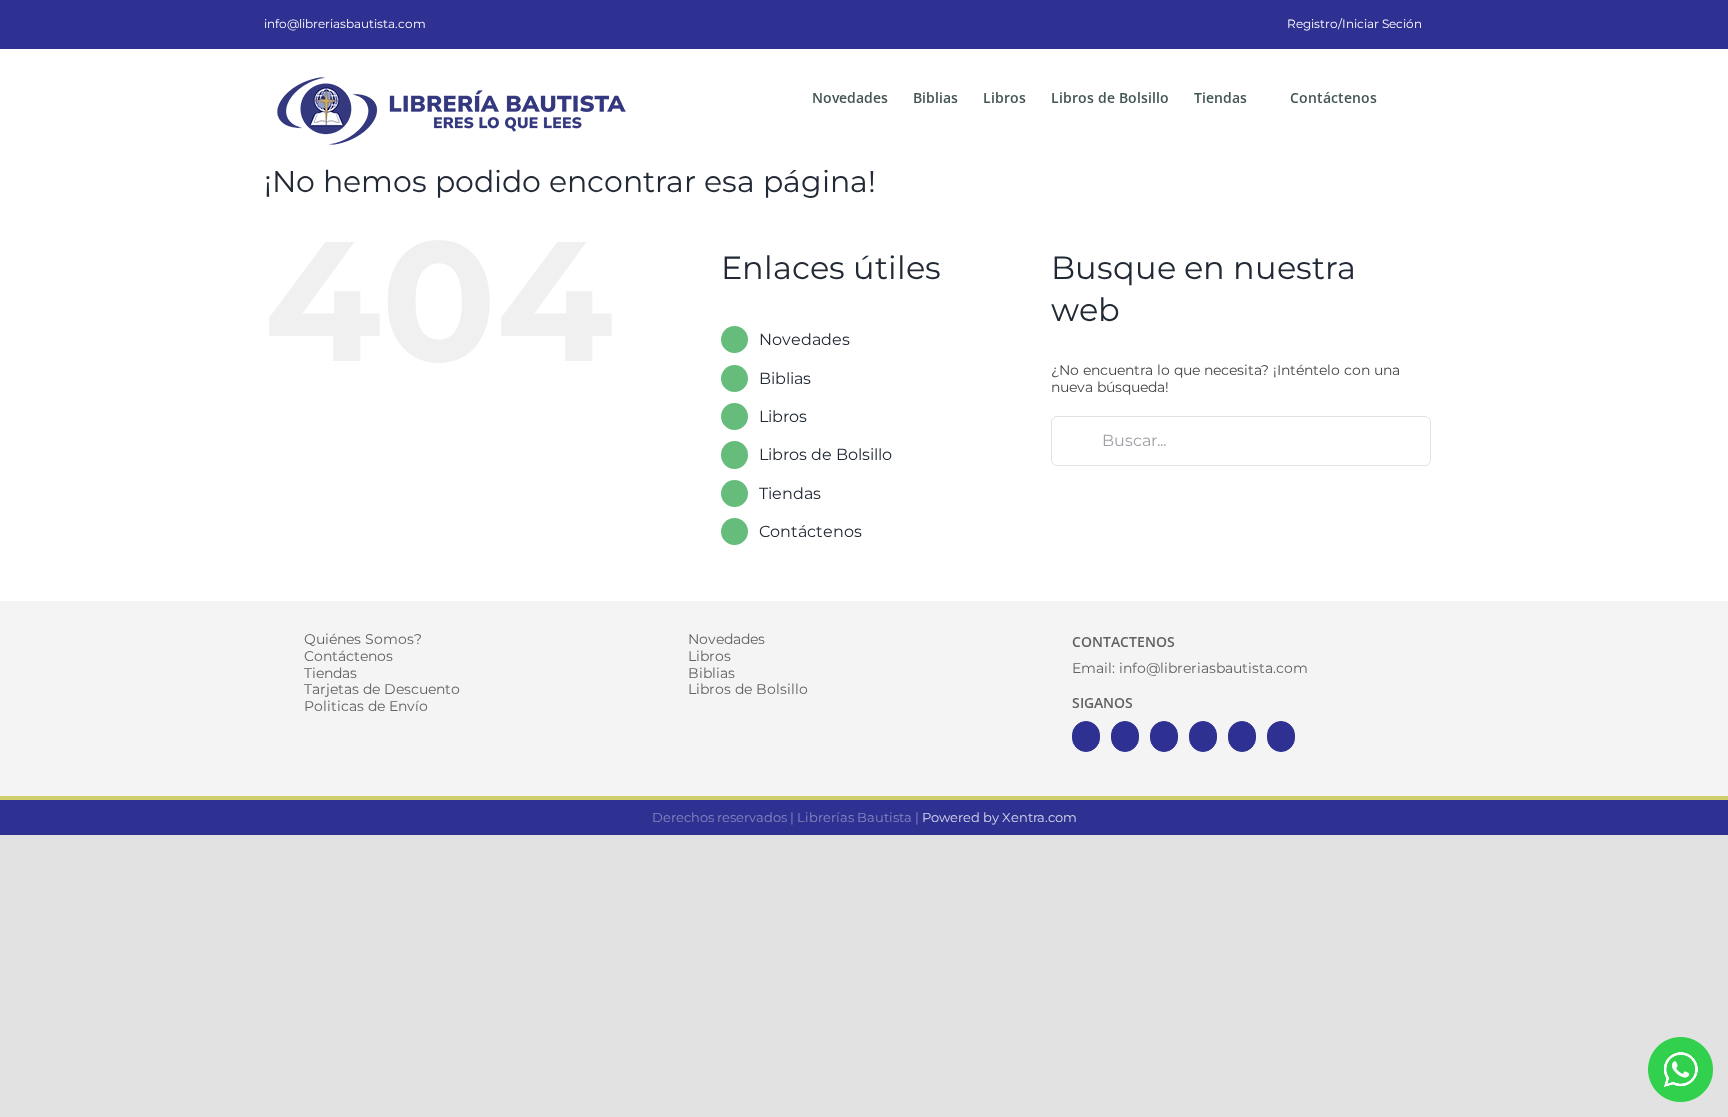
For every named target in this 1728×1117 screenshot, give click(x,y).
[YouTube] (1203, 736)
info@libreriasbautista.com (345, 23)
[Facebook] (1086, 736)
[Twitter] (1125, 736)
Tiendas (790, 493)
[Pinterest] (1242, 736)
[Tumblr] (1281, 736)
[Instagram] (1164, 736)
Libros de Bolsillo (825, 454)
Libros (783, 416)
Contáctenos (810, 531)
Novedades (804, 339)
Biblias (785, 378)
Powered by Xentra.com (999, 817)
